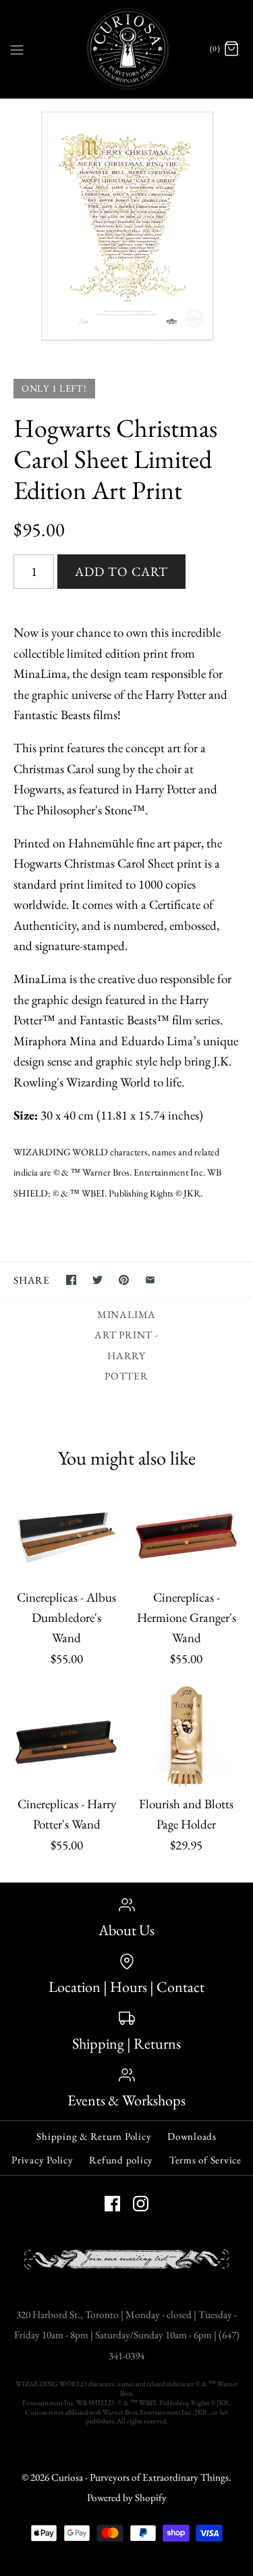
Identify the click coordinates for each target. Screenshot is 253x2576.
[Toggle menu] (17, 49)
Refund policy (121, 2160)
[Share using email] (150, 1280)
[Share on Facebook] (71, 1280)
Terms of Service (205, 2160)
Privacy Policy (43, 2160)
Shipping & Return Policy (94, 2136)
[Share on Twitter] (97, 1280)
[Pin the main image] (124, 1280)
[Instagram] (141, 2204)
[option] (126, 225)
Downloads (192, 2136)
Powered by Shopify (127, 2498)
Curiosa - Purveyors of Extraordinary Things (140, 2477)
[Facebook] (112, 2204)
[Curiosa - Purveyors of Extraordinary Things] (126, 49)
